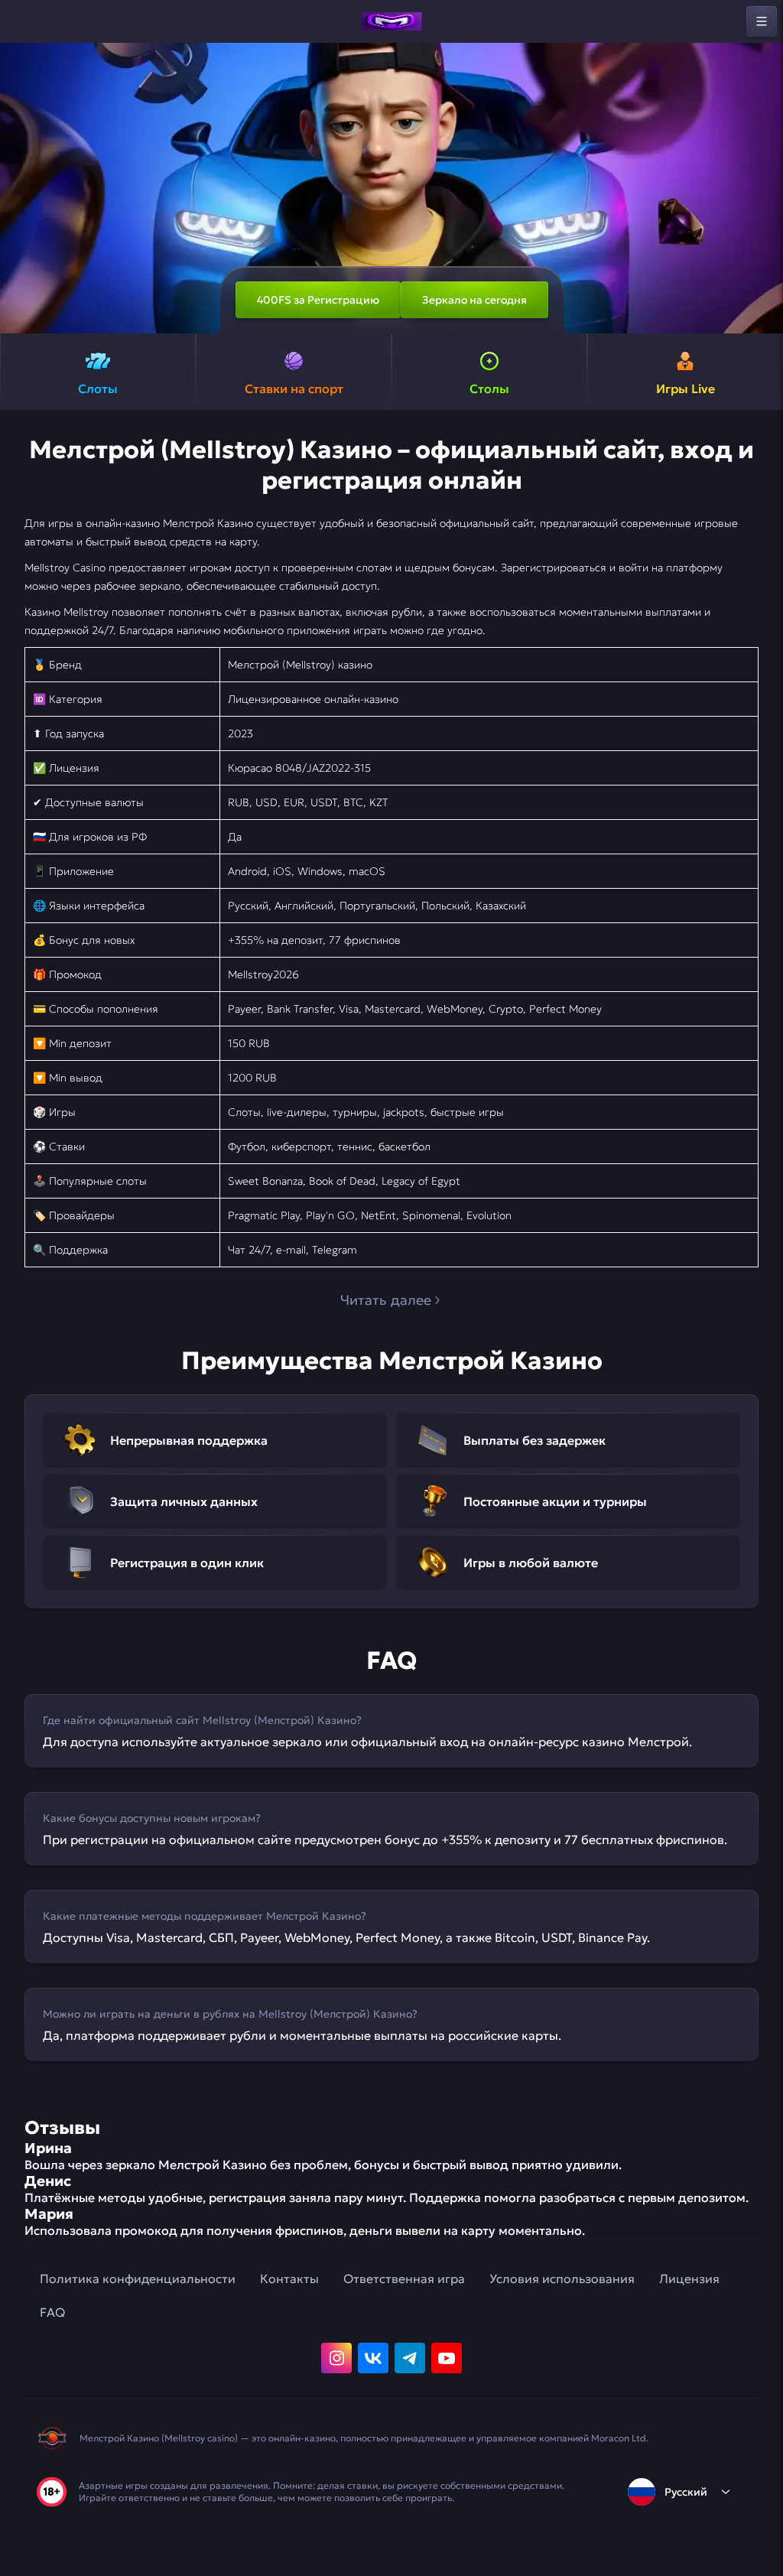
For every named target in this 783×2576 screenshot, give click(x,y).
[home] (391, 21)
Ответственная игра (404, 2278)
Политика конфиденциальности (138, 2278)
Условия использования (562, 2278)
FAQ (52, 2312)
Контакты (289, 2278)
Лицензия (689, 2278)
